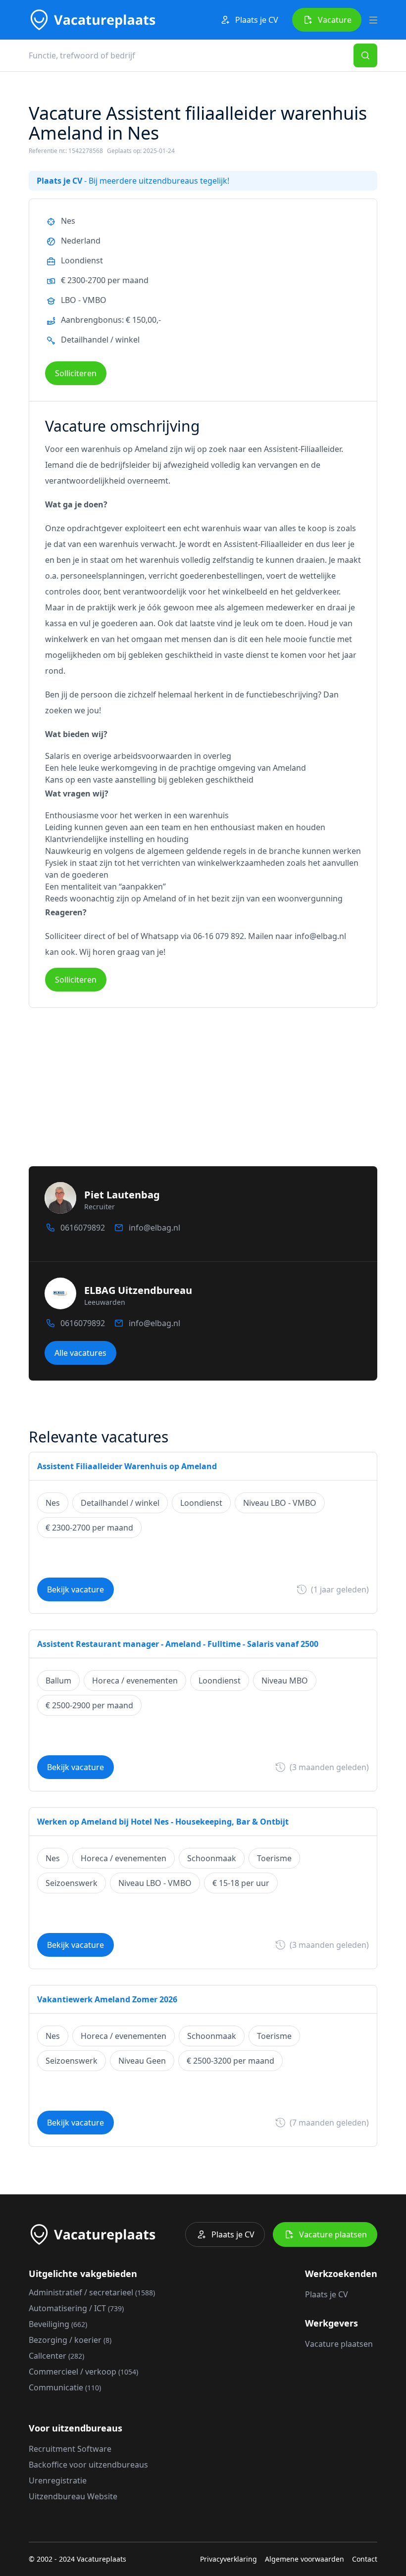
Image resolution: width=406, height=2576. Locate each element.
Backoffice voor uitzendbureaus (88, 2465)
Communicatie (65, 2387)
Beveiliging (58, 2324)
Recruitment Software (70, 2449)
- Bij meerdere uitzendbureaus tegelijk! (133, 181)
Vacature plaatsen (333, 2234)
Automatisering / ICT (76, 2308)
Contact (365, 2559)
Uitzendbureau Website (73, 2496)
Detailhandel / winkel (100, 340)
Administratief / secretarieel (92, 2292)
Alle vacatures (80, 1353)
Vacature (335, 20)
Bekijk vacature (76, 1589)
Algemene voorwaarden (304, 2559)
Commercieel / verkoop (83, 2372)
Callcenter (56, 2356)
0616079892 (83, 1228)
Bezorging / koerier (70, 2340)
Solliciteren (76, 373)
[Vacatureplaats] (92, 20)
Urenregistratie (58, 2480)
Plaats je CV (257, 20)
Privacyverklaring (228, 2559)
